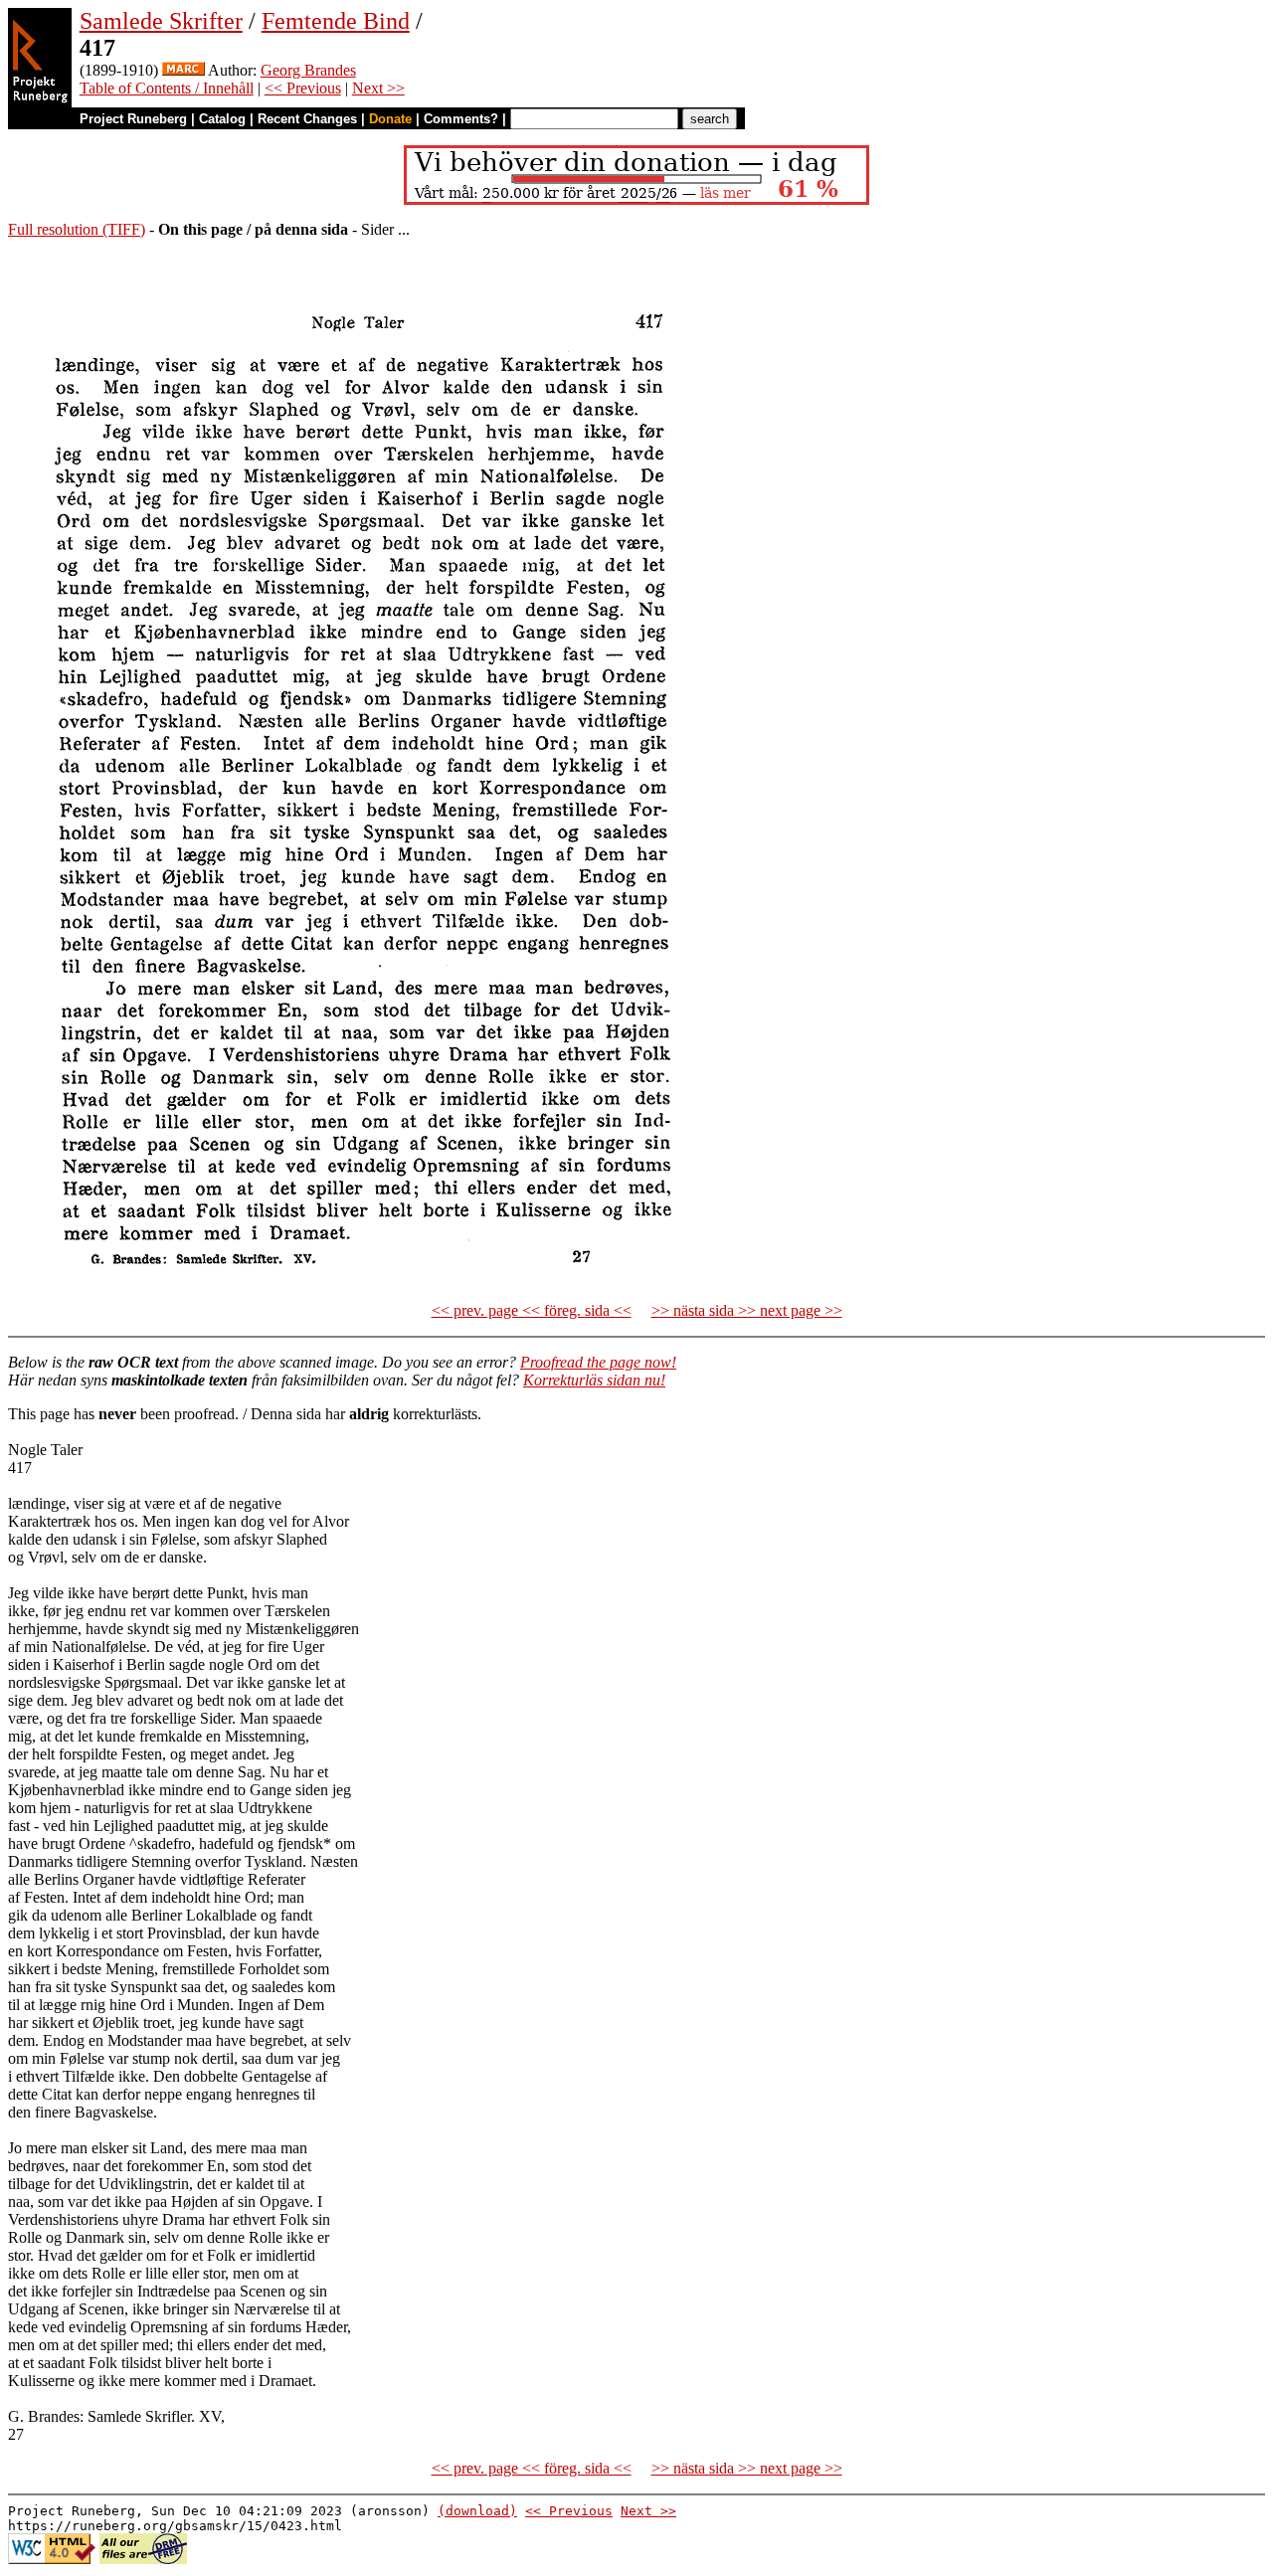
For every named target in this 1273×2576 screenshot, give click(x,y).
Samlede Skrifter (161, 21)
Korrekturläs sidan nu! (594, 1380)
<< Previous (303, 88)
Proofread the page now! (598, 1362)
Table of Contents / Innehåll (167, 88)
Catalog (222, 119)
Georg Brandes (308, 70)
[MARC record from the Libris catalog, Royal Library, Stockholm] (183, 70)
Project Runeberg (133, 119)
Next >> (378, 88)
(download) (477, 2511)
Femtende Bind (336, 21)
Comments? (461, 119)
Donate (390, 119)
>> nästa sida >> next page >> (747, 1310)
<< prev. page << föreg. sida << (532, 1310)
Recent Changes (307, 119)
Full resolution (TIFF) (77, 229)
